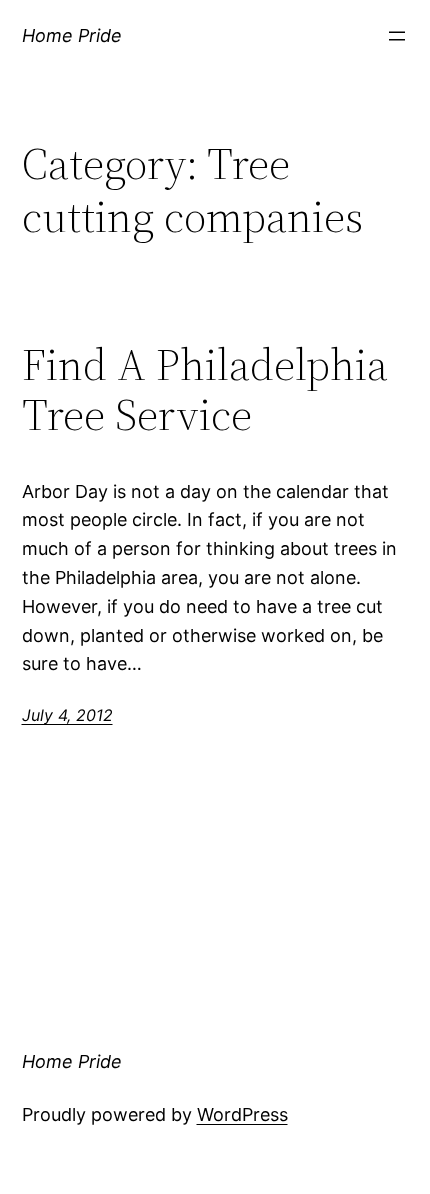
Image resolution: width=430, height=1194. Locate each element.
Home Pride (72, 35)
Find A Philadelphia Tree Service (205, 390)
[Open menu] (397, 36)
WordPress (242, 1114)
